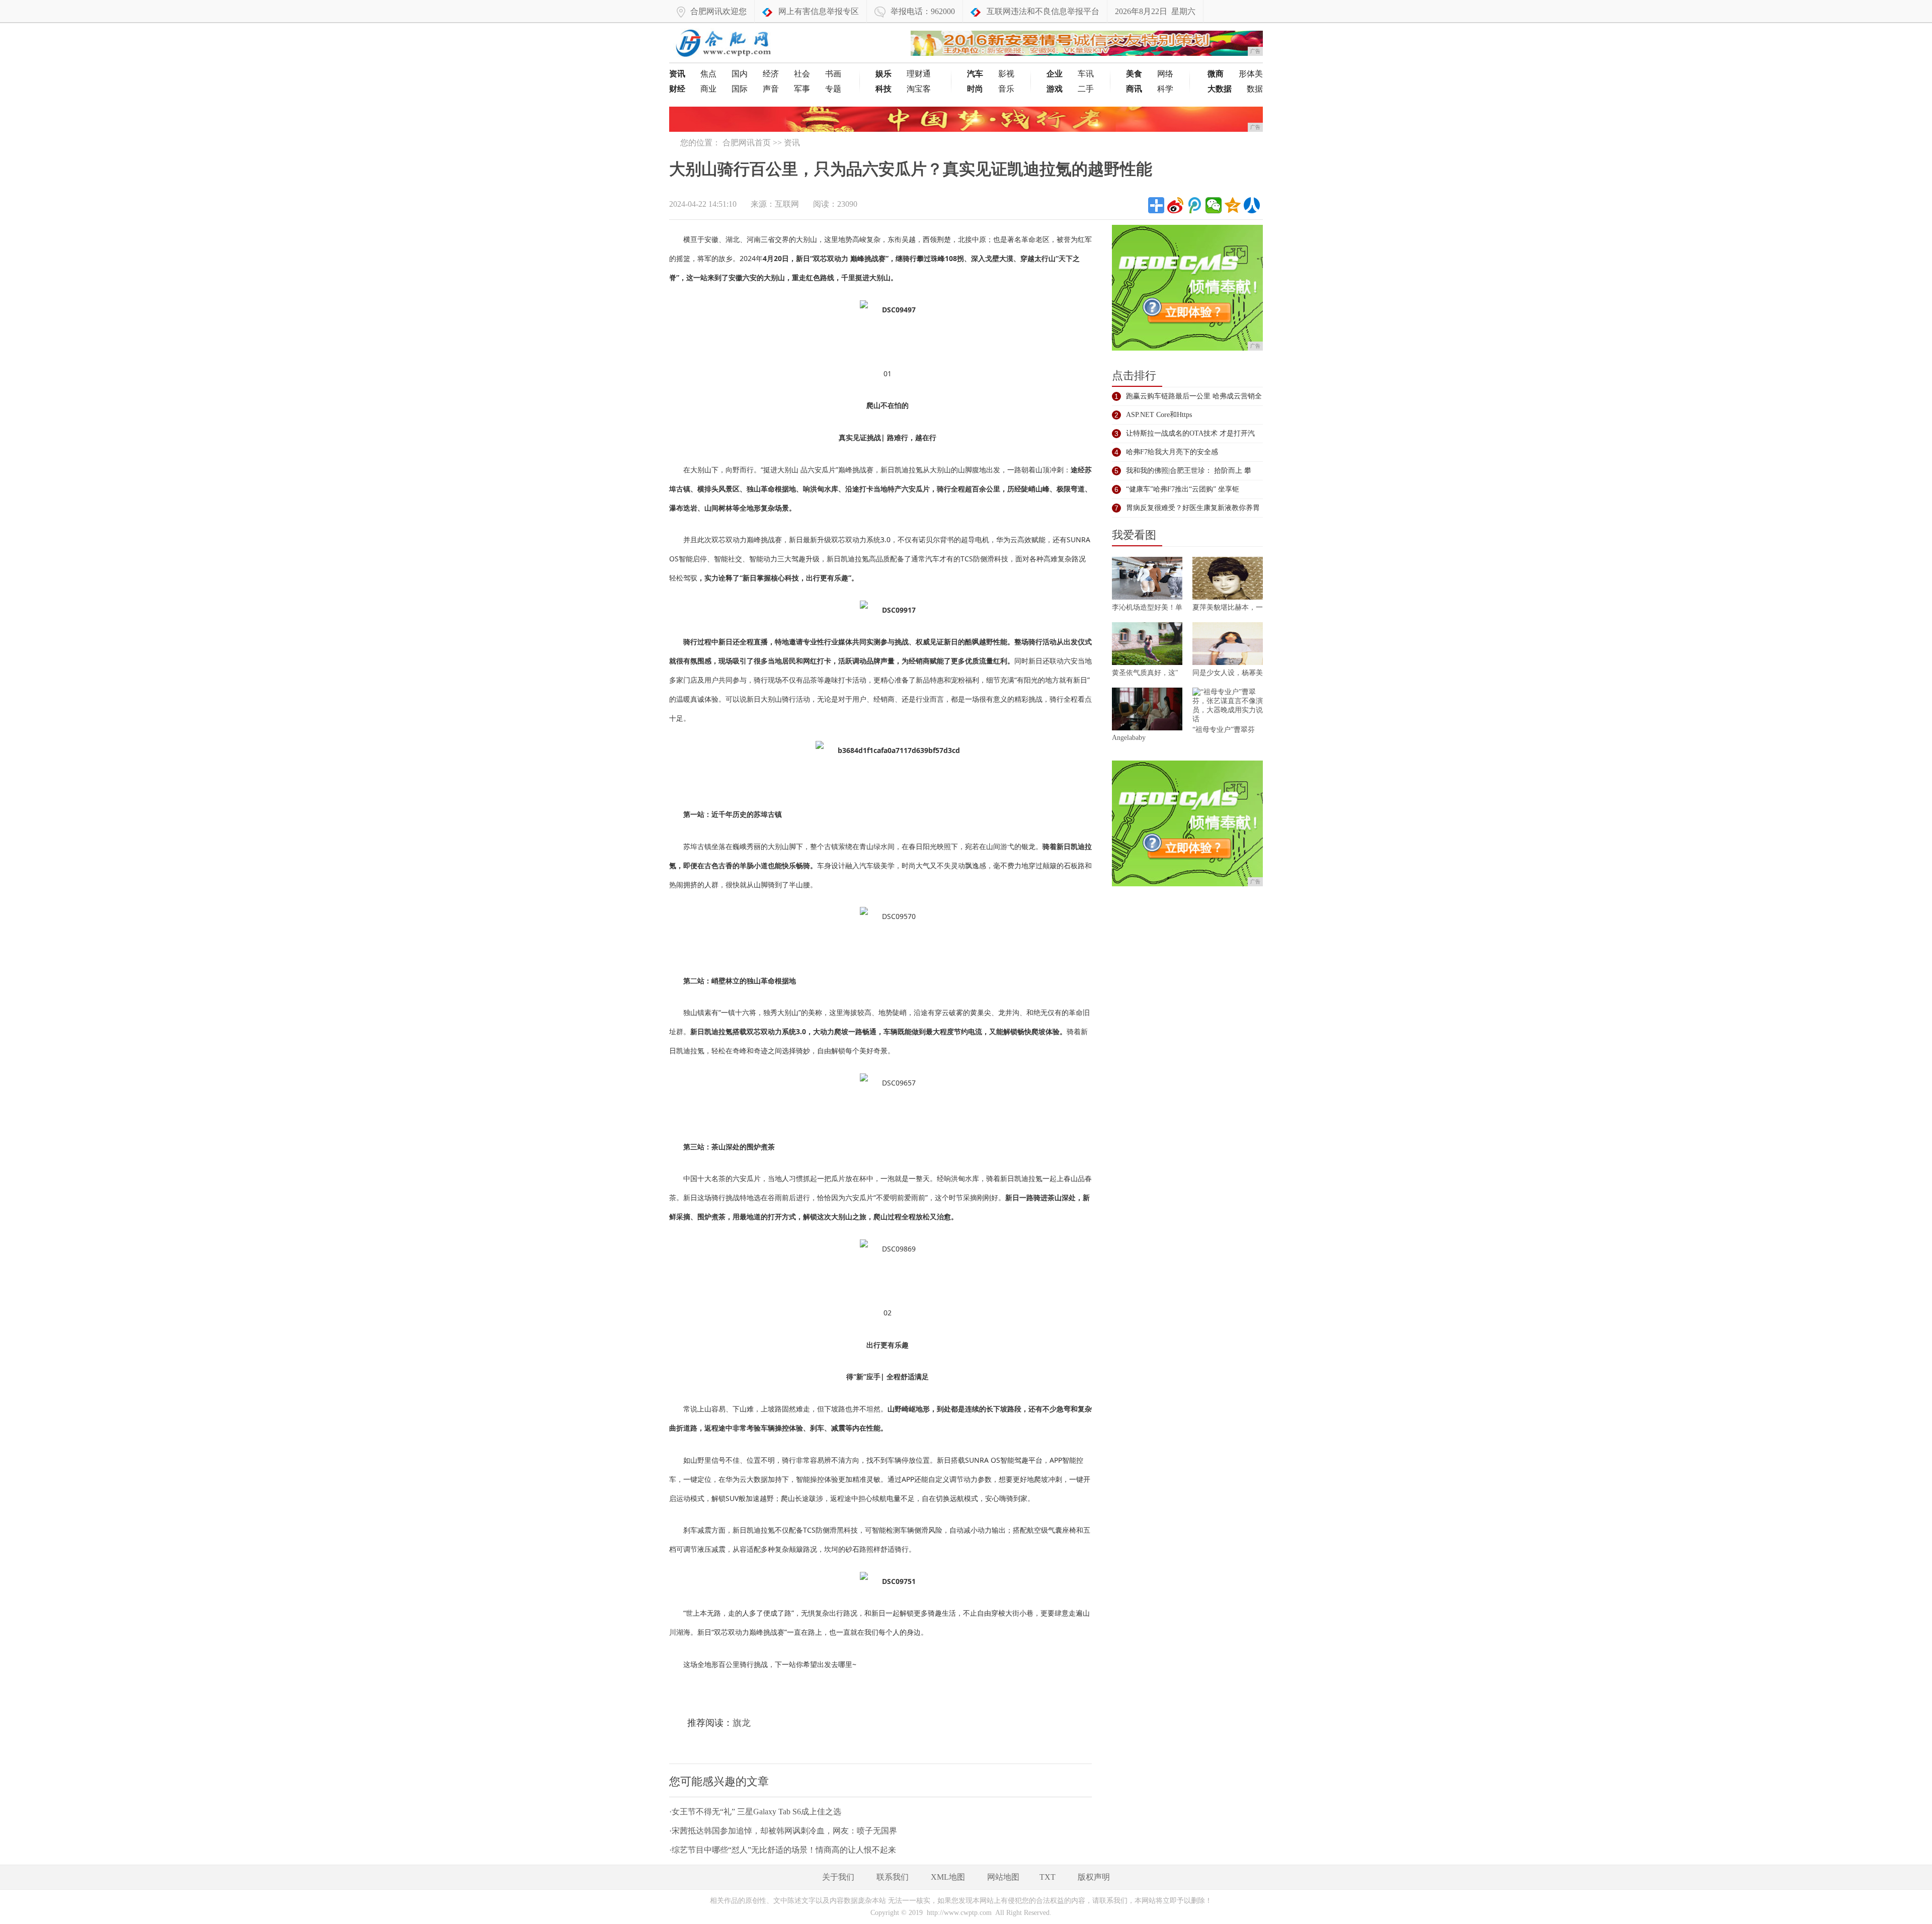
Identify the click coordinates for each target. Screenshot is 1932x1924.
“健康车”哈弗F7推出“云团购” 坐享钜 (1183, 489)
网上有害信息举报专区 (819, 11)
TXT (1048, 1877)
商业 (708, 89)
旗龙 (742, 1723)
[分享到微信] (1214, 205)
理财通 (919, 74)
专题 (833, 89)
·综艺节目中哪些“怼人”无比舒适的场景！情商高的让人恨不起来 (783, 1850)
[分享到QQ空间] (1233, 205)
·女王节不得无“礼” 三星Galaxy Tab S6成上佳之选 (755, 1812)
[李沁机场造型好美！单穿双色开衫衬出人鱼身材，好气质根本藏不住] (1147, 580)
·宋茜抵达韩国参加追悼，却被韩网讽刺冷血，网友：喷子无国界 (783, 1831)
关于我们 (838, 1877)
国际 (740, 89)
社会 (802, 74)
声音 (771, 89)
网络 (1165, 74)
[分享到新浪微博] (1175, 205)
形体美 (1251, 74)
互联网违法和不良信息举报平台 (1043, 11)
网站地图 (1003, 1877)
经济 (771, 74)
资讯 (792, 143)
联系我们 (893, 1877)
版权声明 (1094, 1877)
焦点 (708, 74)
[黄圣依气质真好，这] (1147, 645)
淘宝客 (919, 89)
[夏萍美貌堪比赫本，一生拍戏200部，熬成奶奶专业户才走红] (1228, 580)
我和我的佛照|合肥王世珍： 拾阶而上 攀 (1189, 471)
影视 (1006, 74)
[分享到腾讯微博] (1194, 205)
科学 (1165, 89)
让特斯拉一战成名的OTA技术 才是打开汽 (1190, 433)
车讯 (1086, 74)
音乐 (1006, 89)
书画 (833, 74)
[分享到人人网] (1252, 205)
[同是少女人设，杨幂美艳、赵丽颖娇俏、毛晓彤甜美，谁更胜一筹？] (1228, 645)
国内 (740, 74)
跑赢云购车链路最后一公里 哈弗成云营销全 (1194, 396)
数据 (1255, 89)
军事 (802, 89)
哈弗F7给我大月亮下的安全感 (1172, 452)
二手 (1086, 89)
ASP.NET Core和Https (1159, 415)
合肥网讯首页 (747, 143)
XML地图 (948, 1877)
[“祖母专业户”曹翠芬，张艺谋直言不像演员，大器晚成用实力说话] (1228, 706)
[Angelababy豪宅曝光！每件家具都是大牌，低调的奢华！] (1147, 711)
